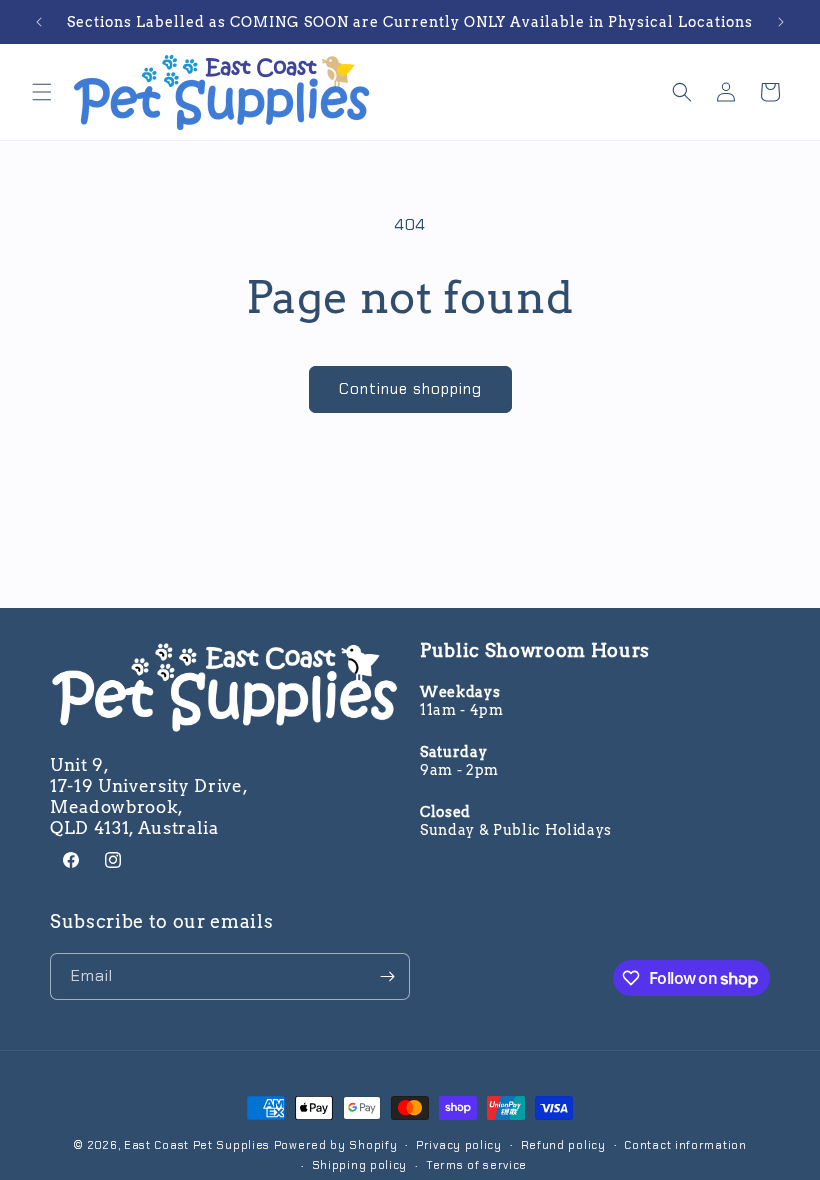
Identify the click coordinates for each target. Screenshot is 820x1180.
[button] (42, 92)
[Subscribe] (387, 976)
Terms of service (476, 1165)
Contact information (685, 1145)
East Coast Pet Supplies (197, 1145)
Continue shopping (410, 389)
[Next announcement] (781, 22)
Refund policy (563, 1145)
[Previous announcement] (39, 22)
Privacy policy (459, 1145)
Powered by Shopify (336, 1145)
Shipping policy (360, 1165)
